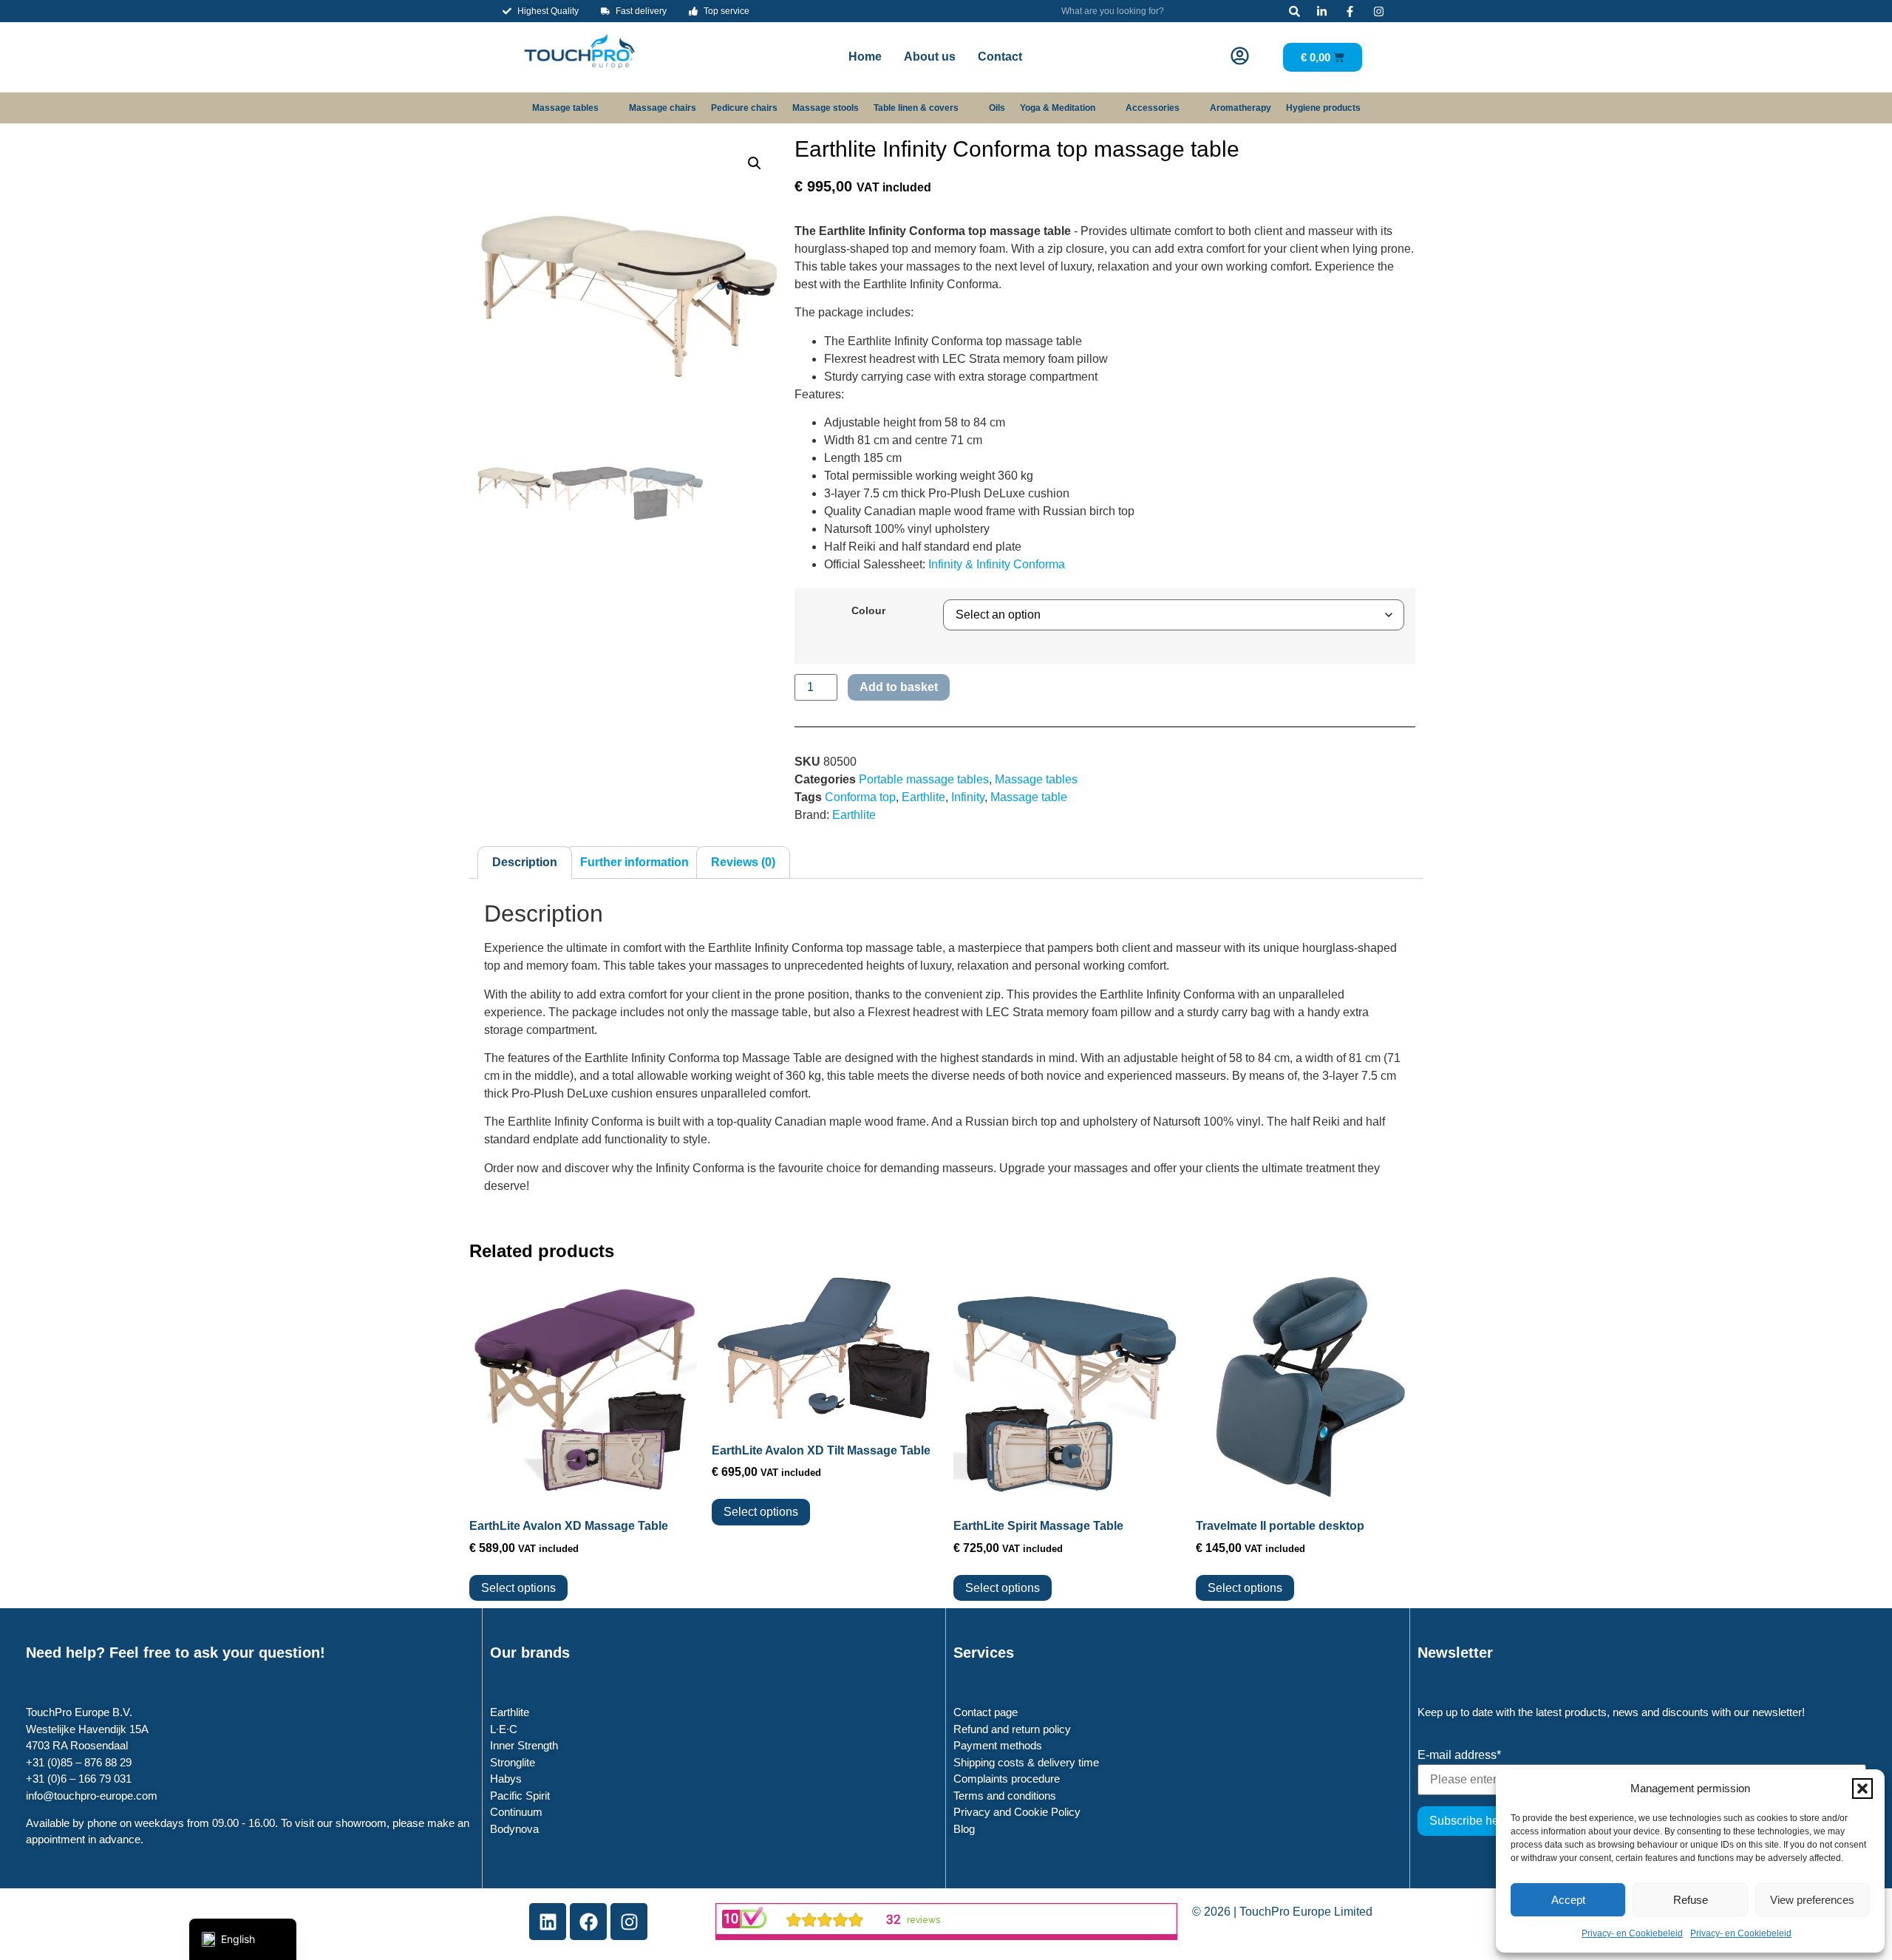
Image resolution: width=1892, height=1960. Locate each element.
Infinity (968, 797)
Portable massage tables (924, 779)
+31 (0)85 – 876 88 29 (79, 1762)
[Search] (1294, 11)
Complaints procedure (1007, 1779)
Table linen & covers (916, 108)
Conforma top (860, 797)
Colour (868, 610)
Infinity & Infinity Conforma (997, 564)
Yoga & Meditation (1058, 108)
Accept (1568, 1900)
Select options (518, 1588)
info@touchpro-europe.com (92, 1796)
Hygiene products (1323, 108)
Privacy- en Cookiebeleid (1632, 1933)
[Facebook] (588, 1922)
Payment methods (998, 1745)
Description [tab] (525, 862)
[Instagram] (629, 1922)
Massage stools (826, 108)
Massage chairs (663, 108)
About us (930, 57)
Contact (1000, 57)
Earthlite (923, 797)
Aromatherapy (1241, 108)
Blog (964, 1829)
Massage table (1029, 797)
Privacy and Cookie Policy (1017, 1812)
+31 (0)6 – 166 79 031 (79, 1779)
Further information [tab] (634, 862)
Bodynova (514, 1829)
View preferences (1812, 1900)
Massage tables (565, 108)
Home (865, 57)
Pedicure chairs (744, 108)
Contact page (986, 1712)
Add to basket (899, 687)
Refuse (1691, 1900)
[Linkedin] (548, 1922)
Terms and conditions (1005, 1796)
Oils (997, 108)
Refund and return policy (1012, 1729)
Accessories (1153, 108)
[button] (1862, 1789)
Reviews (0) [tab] (743, 862)
